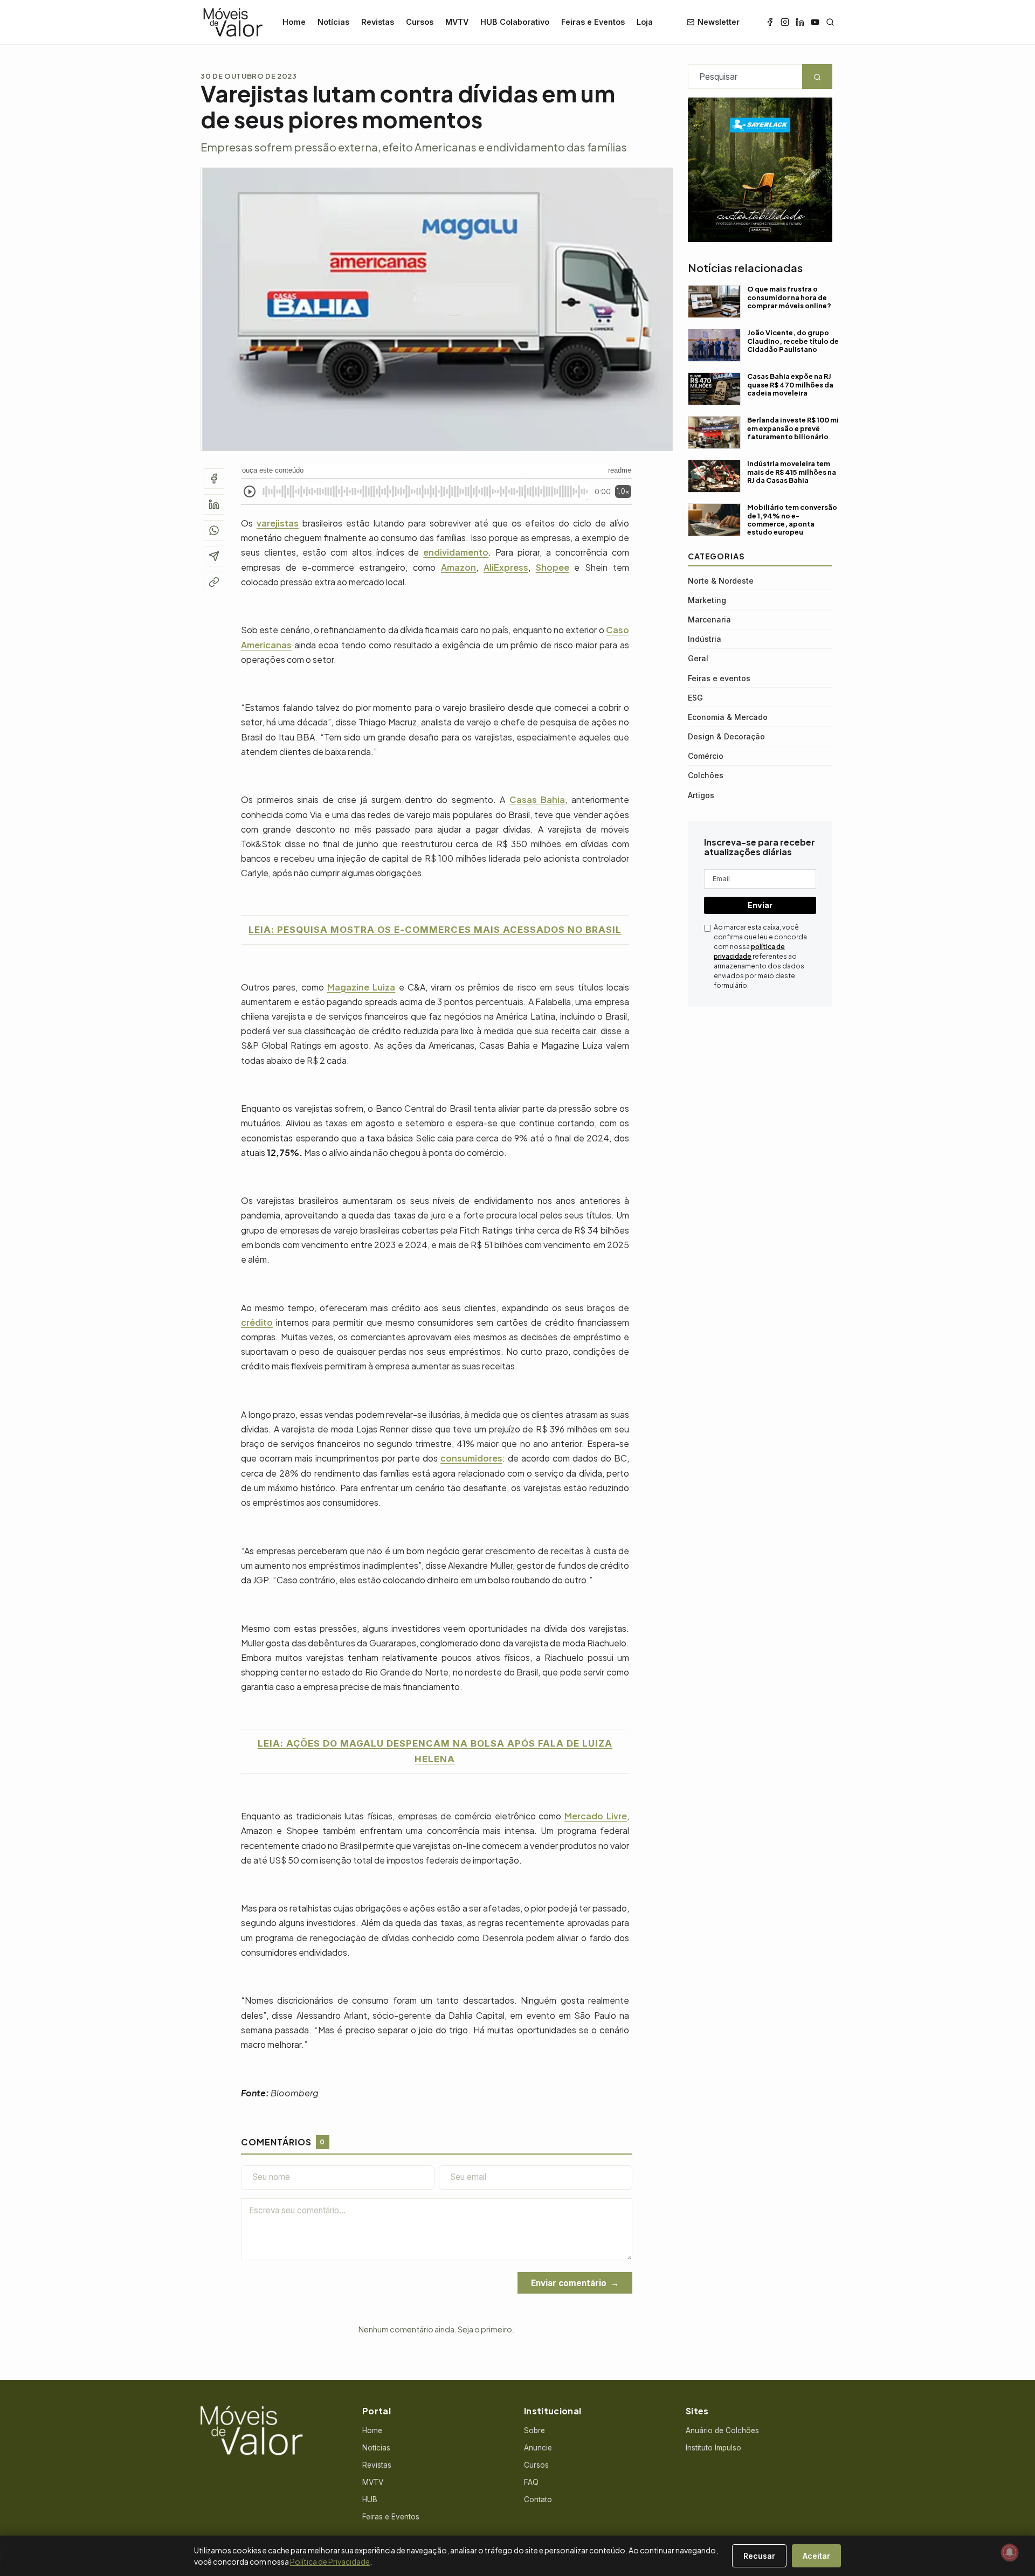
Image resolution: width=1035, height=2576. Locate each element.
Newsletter (719, 22)
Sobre (534, 2430)
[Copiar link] (214, 582)
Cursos (420, 22)
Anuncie (538, 2448)
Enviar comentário (569, 2283)
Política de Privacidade (330, 2561)
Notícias (333, 22)
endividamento (456, 552)
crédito (257, 1322)
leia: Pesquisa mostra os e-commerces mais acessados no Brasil (435, 930)
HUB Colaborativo (515, 22)
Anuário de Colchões (722, 2430)
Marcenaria (709, 619)
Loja (645, 22)
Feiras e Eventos (593, 22)
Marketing (707, 600)
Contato (538, 2499)
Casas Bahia (537, 799)
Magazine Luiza (361, 987)
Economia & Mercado (728, 716)
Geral (698, 658)
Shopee (553, 567)
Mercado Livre (596, 1816)
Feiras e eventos (719, 678)
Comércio (706, 756)
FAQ (531, 2482)
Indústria (705, 639)
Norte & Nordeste (721, 580)
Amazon (458, 567)
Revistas (378, 22)
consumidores (471, 1458)
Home (294, 22)
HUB (370, 2499)
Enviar (760, 905)
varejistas (278, 523)
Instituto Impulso (713, 2448)
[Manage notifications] (1010, 2552)
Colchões (706, 775)
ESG (695, 697)
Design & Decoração (726, 736)
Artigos (701, 795)
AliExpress (506, 567)
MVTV (457, 22)
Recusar (759, 2556)
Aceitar (816, 2556)
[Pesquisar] (830, 22)
